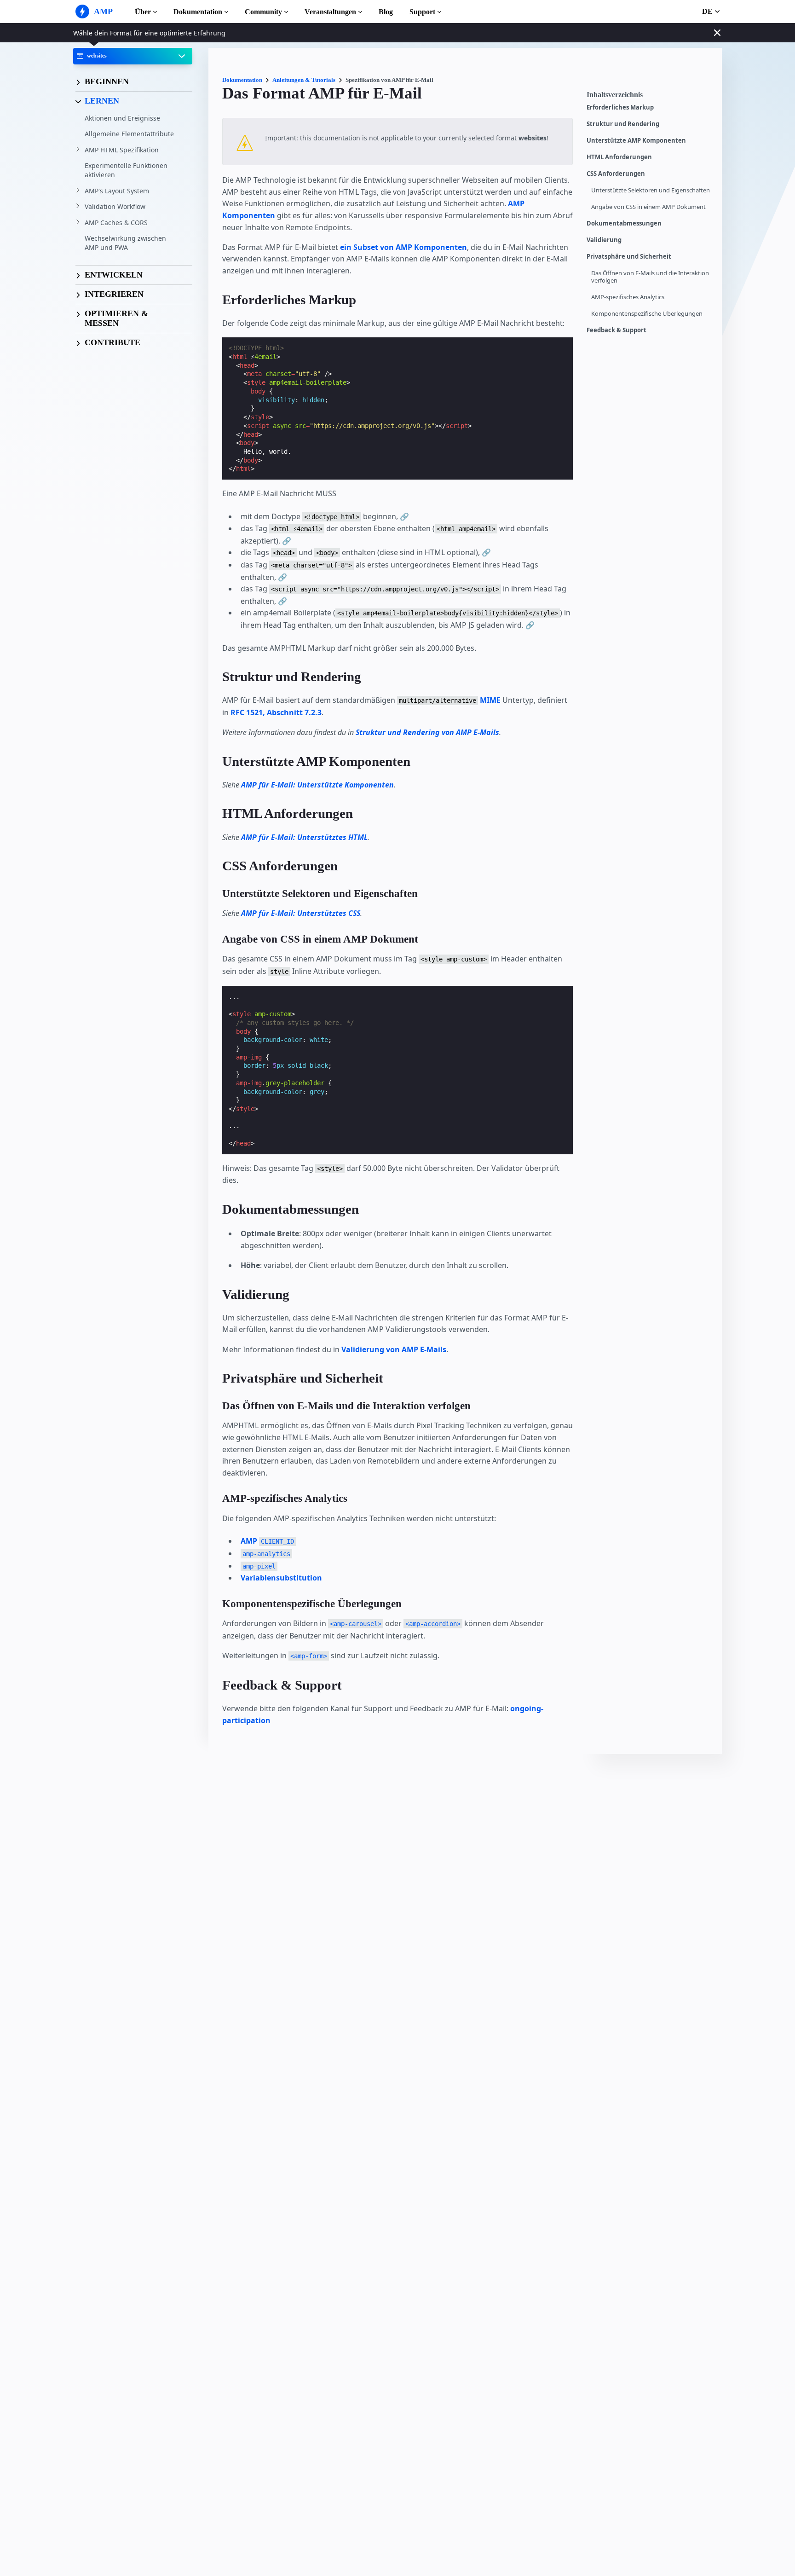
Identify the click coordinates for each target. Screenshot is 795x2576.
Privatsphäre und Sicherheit (629, 257)
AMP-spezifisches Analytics (628, 297)
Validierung (604, 240)
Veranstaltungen (330, 12)
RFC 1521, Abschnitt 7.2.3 (276, 712)
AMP (267, 1541)
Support (422, 12)
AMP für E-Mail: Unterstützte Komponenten (317, 785)
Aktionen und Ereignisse (122, 118)
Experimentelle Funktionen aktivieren (126, 170)
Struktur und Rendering (623, 124)
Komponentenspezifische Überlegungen (647, 314)
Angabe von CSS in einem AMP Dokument (648, 207)
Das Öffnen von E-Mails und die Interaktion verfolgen (650, 277)
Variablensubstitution (281, 1578)
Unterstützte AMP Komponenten (636, 141)
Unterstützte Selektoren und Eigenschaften (651, 190)
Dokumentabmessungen (624, 223)
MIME (490, 700)
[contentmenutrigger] (650, 97)
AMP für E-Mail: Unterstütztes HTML (304, 837)
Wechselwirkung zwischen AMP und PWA (125, 243)
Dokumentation (198, 12)
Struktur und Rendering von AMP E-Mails (427, 732)
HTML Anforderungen (619, 157)
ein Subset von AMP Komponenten (403, 247)
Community (263, 12)
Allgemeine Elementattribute (129, 134)
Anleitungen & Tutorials (304, 80)
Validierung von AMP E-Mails (394, 1349)
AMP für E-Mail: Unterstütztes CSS (301, 913)
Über (143, 12)
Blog (386, 12)
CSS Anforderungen (616, 174)
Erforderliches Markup (620, 107)
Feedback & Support (616, 330)
